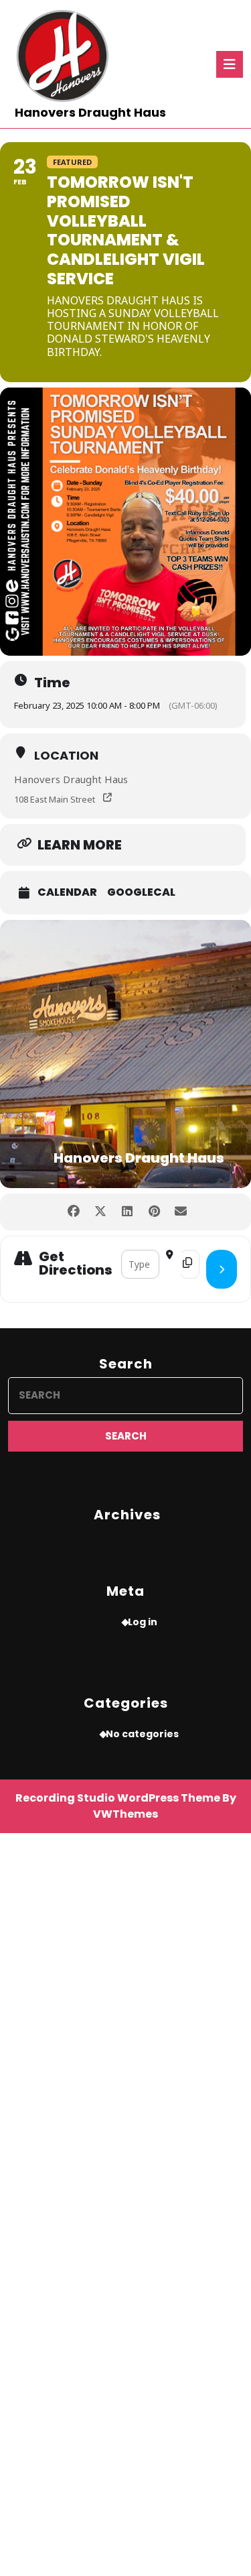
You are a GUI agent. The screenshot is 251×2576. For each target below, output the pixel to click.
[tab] (230, 64)
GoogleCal (141, 892)
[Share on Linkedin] (128, 1212)
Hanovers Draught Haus (90, 112)
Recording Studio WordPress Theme (118, 1798)
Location (66, 755)
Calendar (67, 892)
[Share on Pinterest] (154, 1212)
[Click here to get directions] (222, 1269)
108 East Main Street (55, 799)
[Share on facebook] (74, 1212)
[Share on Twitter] (101, 1212)
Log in (143, 1622)
